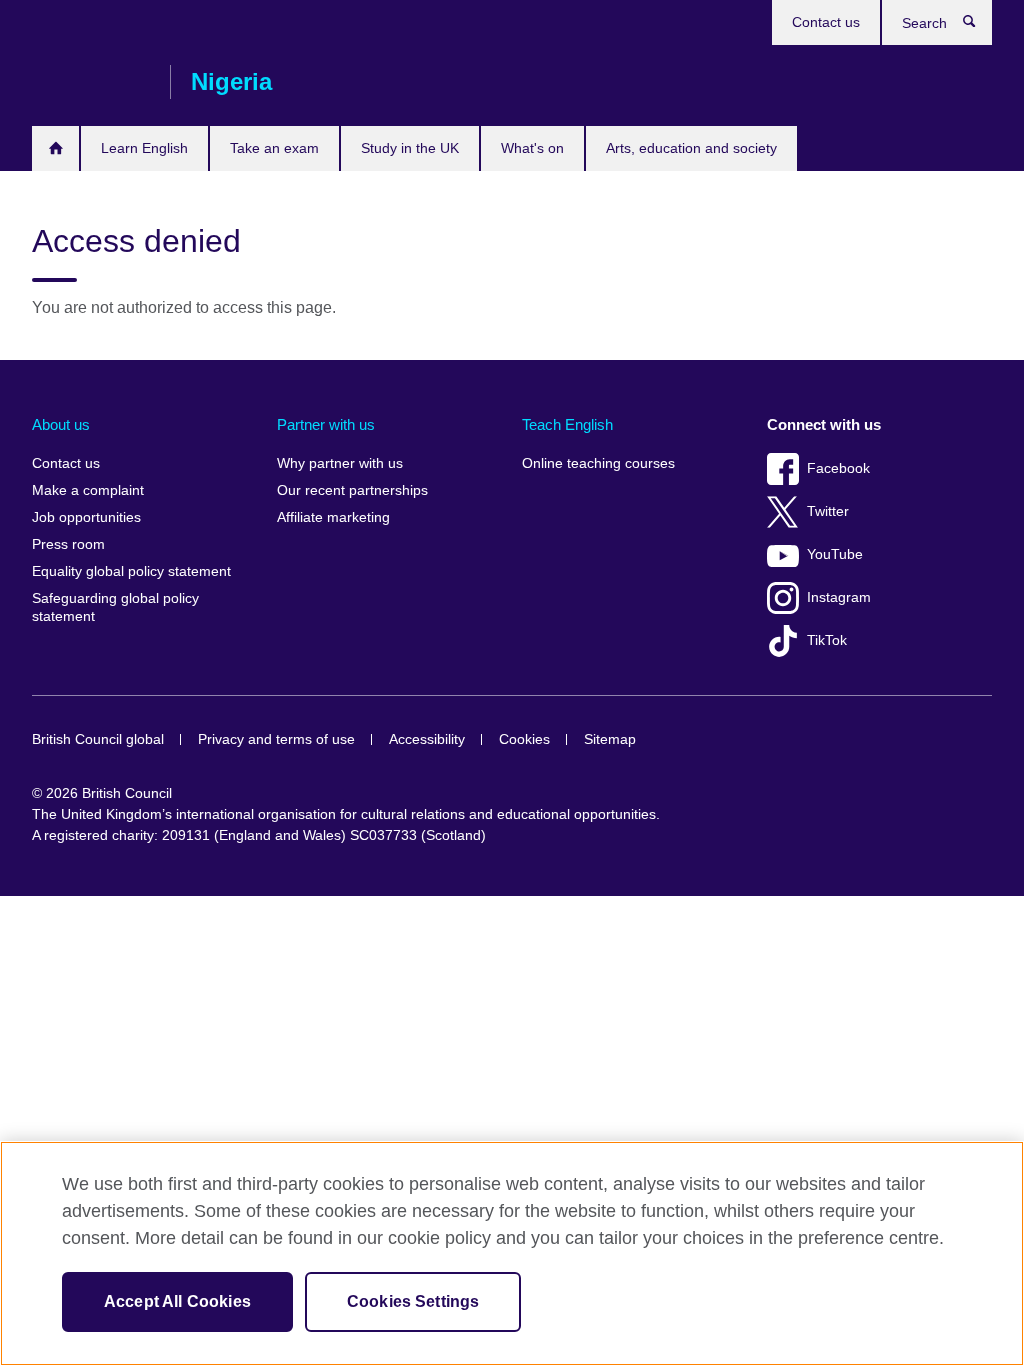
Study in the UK (410, 148)
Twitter (828, 511)
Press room (68, 544)
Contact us (826, 22)
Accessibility (427, 739)
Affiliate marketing (333, 517)
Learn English (144, 148)
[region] (512, 1253)
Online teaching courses (598, 463)
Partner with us (326, 424)
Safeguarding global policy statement (115, 607)
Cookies (524, 739)
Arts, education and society (691, 148)
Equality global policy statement (131, 571)
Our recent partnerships (352, 490)
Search (979, 26)
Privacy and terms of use (276, 739)
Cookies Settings (413, 1301)
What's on (532, 148)
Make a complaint (88, 490)
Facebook (838, 468)
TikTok (827, 640)
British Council (91, 82)
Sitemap (610, 739)
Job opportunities (86, 517)
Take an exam (274, 148)
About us (61, 424)
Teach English (567, 424)
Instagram (839, 597)
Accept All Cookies (177, 1301)
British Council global (98, 739)
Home (55, 148)
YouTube (835, 554)
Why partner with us (340, 463)
